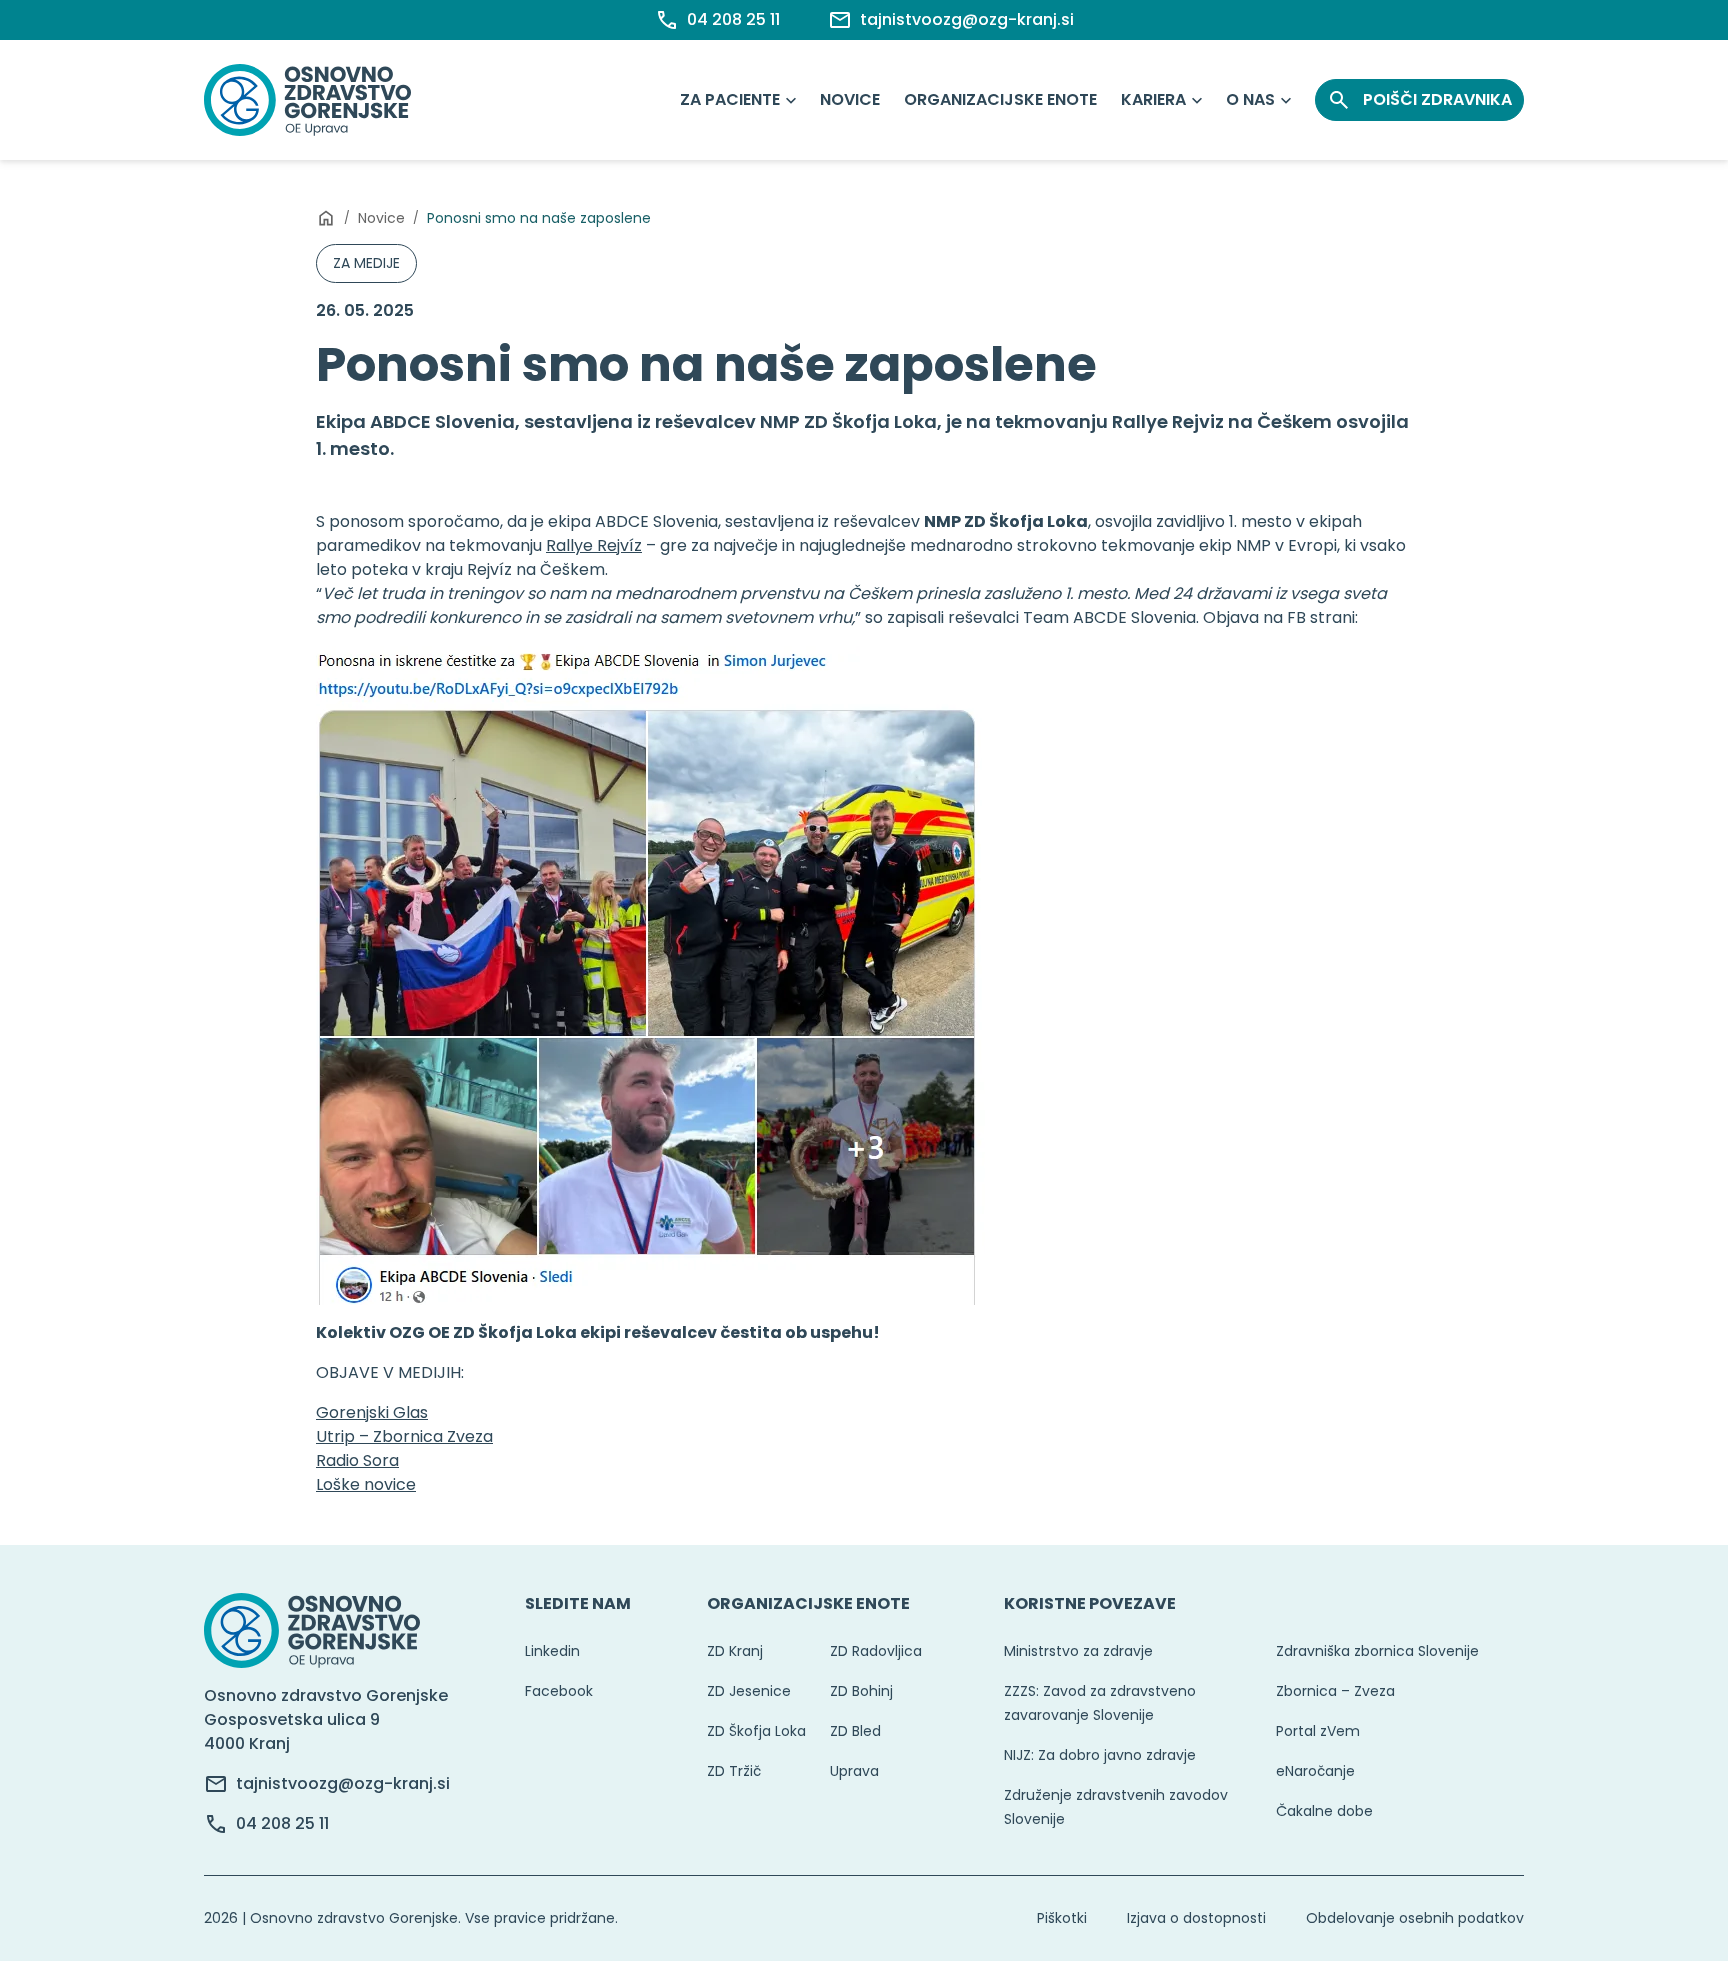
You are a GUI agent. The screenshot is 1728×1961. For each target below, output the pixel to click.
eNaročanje (1315, 1771)
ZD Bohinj (861, 1691)
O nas (1250, 99)
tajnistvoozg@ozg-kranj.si (343, 1783)
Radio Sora (357, 1460)
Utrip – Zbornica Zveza (404, 1436)
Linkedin (552, 1651)
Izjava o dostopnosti (1196, 1918)
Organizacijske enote (1000, 99)
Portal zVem (1318, 1731)
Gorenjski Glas (372, 1412)
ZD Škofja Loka (756, 1731)
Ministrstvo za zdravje (1078, 1651)
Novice (850, 99)
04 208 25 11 (282, 1823)
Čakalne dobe (1324, 1811)
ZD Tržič (734, 1771)
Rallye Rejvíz (594, 545)
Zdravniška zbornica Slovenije (1377, 1651)
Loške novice (366, 1484)
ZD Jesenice (749, 1691)
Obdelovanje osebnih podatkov (1415, 1918)
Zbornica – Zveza (1335, 1691)
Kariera (1153, 99)
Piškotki (1062, 1918)
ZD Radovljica (876, 1651)
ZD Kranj (735, 1651)
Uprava (854, 1771)
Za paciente (730, 99)
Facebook (559, 1691)
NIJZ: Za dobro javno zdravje (1100, 1755)
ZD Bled (855, 1731)
